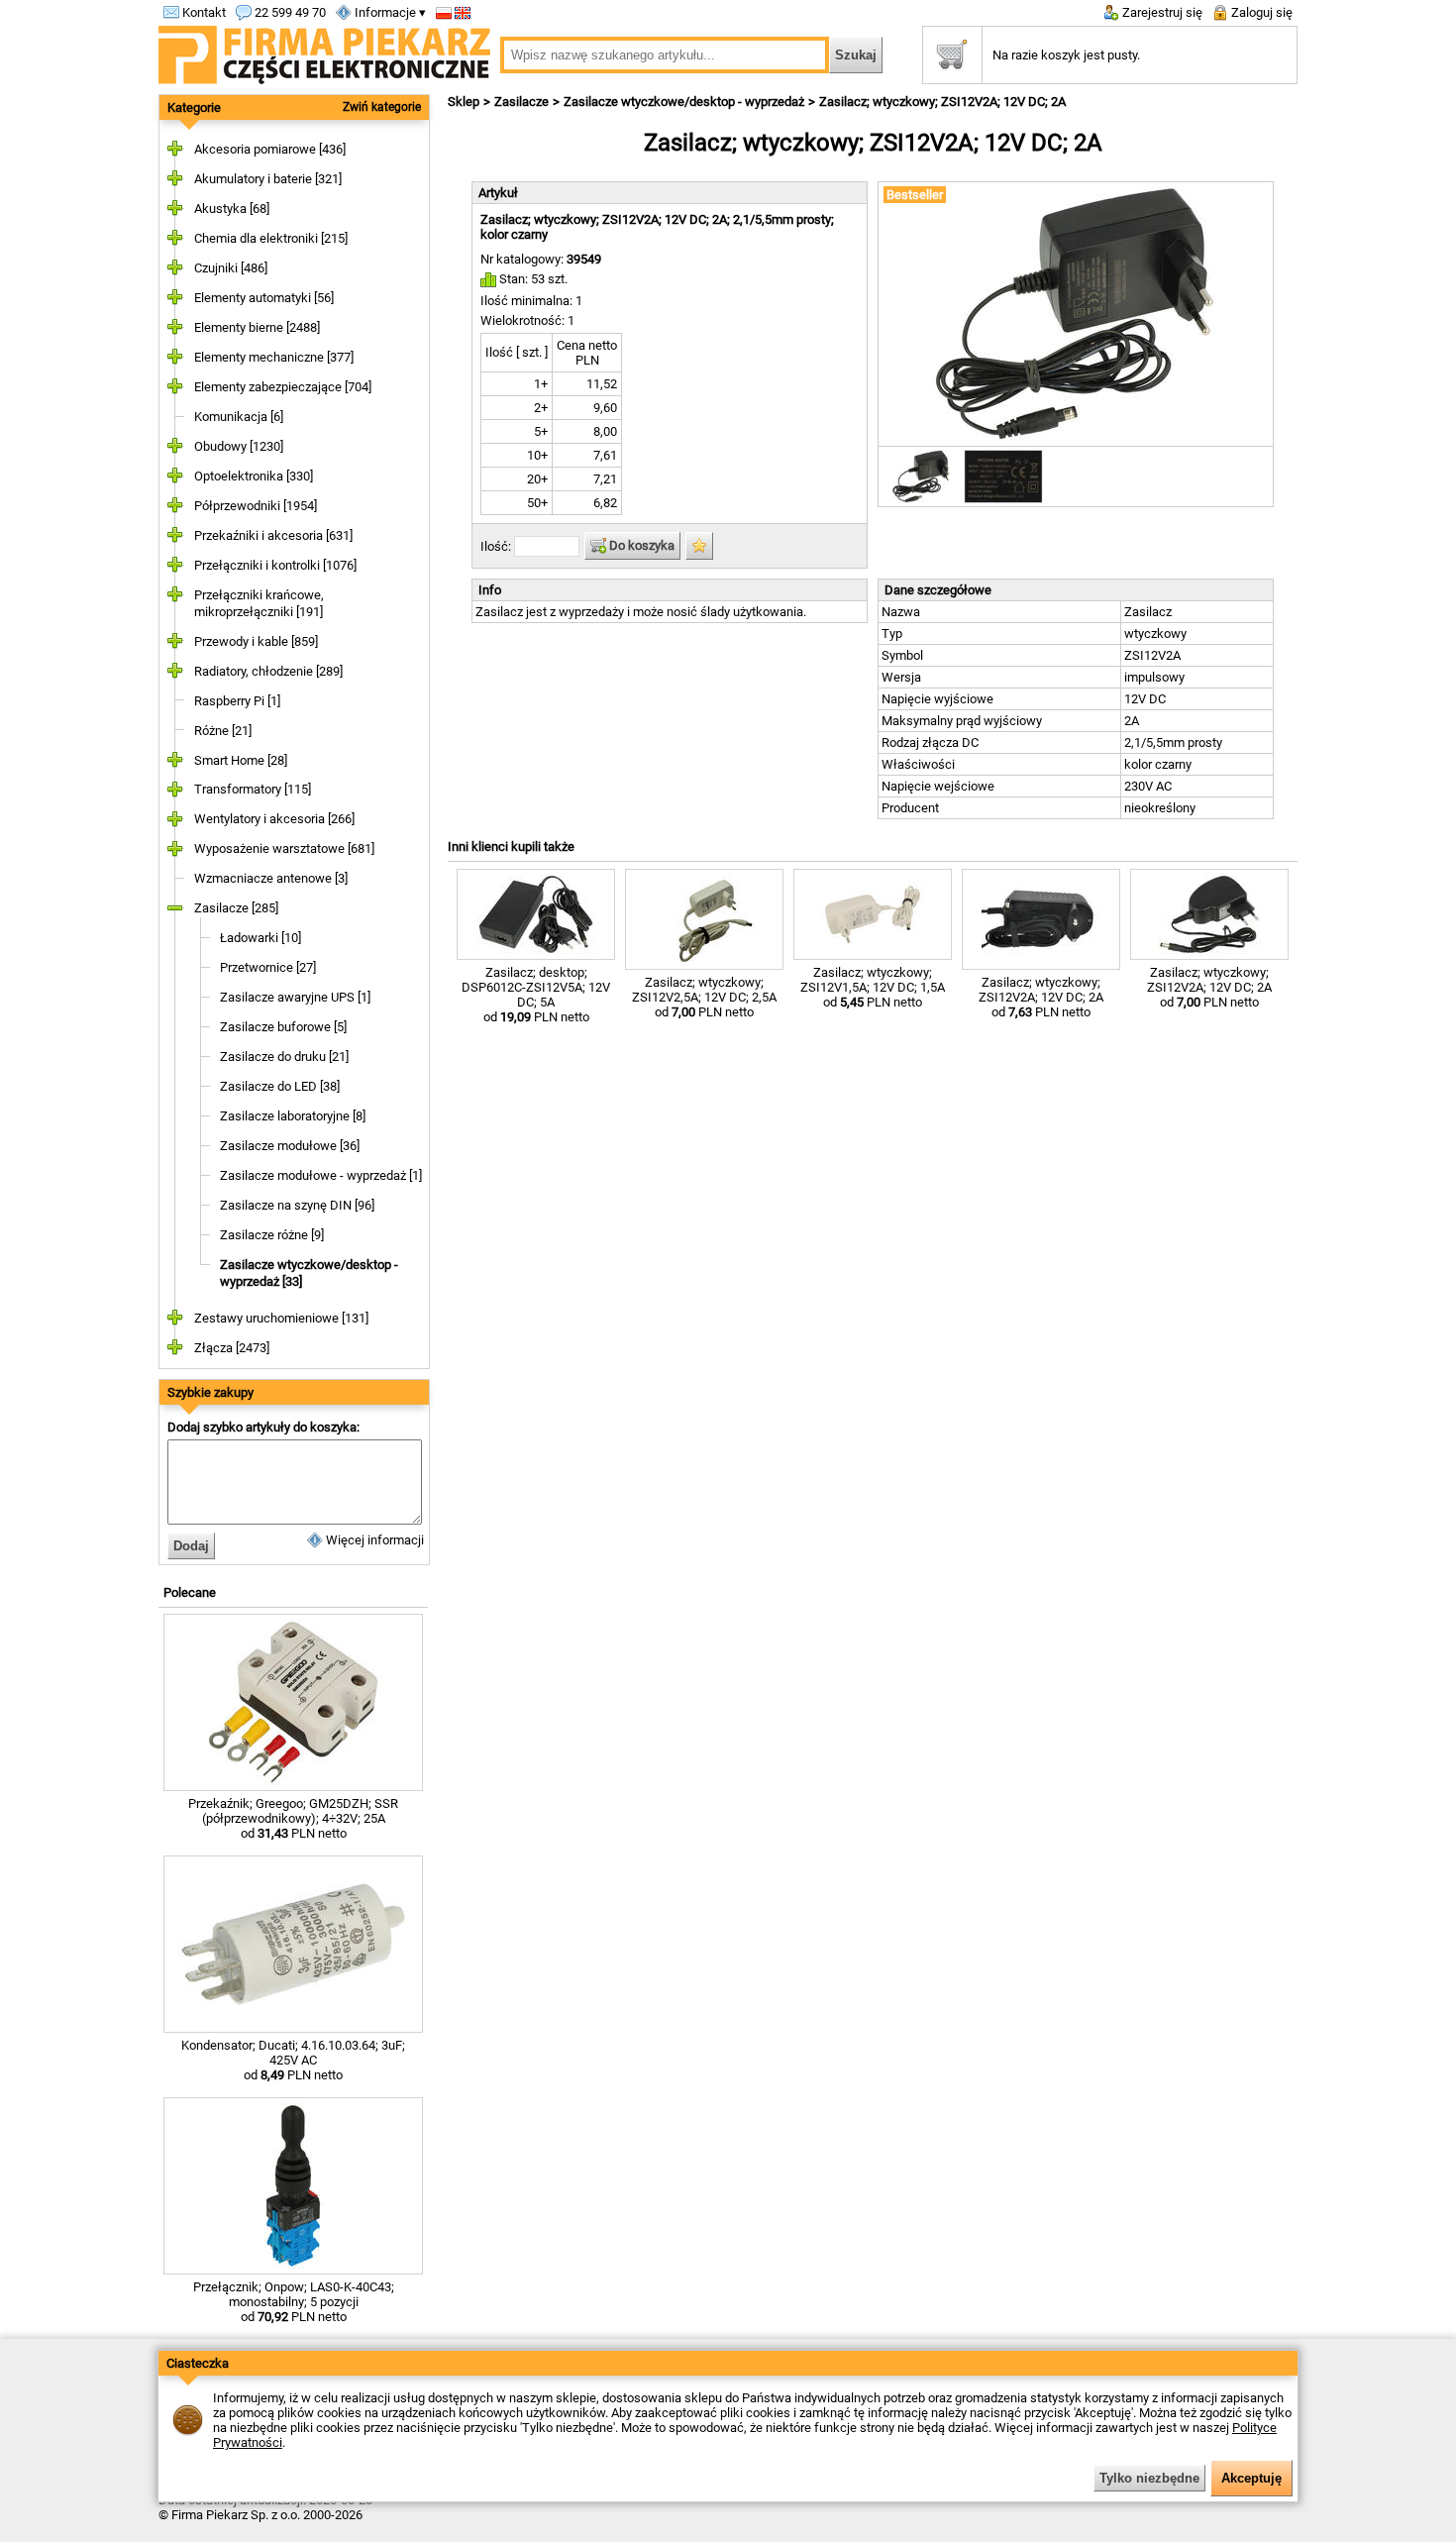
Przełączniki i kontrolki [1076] (275, 565)
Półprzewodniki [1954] (256, 506)
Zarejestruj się (1161, 12)
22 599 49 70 (289, 12)
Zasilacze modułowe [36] (290, 1146)
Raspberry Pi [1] (237, 701)
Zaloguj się (1260, 12)
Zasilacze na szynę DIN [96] (297, 1205)
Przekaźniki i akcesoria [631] (273, 535)
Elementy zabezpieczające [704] (283, 387)
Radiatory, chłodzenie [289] (268, 671)
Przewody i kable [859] (256, 641)
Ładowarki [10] (260, 938)
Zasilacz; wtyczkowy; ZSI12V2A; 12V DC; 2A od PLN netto (1041, 997)
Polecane (190, 1592)
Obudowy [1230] (239, 446)
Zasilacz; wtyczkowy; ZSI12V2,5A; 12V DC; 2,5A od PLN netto (704, 997)
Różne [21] (223, 731)
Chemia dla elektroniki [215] (271, 238)
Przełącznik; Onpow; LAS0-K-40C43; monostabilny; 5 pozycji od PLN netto (294, 2302)
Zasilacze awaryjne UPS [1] (295, 997)
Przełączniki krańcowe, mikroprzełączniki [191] (259, 603)
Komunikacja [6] (239, 417)
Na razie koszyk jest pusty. (1066, 55)
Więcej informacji (373, 1540)
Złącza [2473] (232, 1348)
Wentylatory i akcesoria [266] (274, 819)
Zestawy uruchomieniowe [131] (281, 1318)
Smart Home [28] (241, 760)
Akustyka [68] (232, 209)
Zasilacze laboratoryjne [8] (293, 1116)
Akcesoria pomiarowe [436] (270, 149)
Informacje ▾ (389, 12)
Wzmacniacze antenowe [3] (271, 878)
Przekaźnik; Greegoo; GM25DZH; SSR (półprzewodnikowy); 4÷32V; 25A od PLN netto (293, 1818)
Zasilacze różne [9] (272, 1235)
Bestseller (915, 195)
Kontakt (203, 12)
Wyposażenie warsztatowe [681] (284, 848)
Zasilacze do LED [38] (280, 1086)
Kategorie (194, 107)
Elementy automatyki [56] (264, 298)
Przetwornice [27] (268, 967)
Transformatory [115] (253, 789)
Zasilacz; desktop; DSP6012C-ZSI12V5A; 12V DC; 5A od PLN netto (536, 995)
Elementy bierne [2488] (257, 327)
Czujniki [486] (231, 268)
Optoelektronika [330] (254, 476)
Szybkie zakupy (210, 1392)
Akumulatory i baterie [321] (268, 179)
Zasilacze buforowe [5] (283, 1027)
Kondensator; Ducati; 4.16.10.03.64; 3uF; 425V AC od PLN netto (293, 2060)
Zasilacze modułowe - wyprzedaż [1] (321, 1175)
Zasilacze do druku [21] (284, 1057)
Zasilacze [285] (236, 908)
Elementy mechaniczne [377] (274, 357)
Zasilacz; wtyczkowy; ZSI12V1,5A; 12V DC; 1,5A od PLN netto (873, 987)
